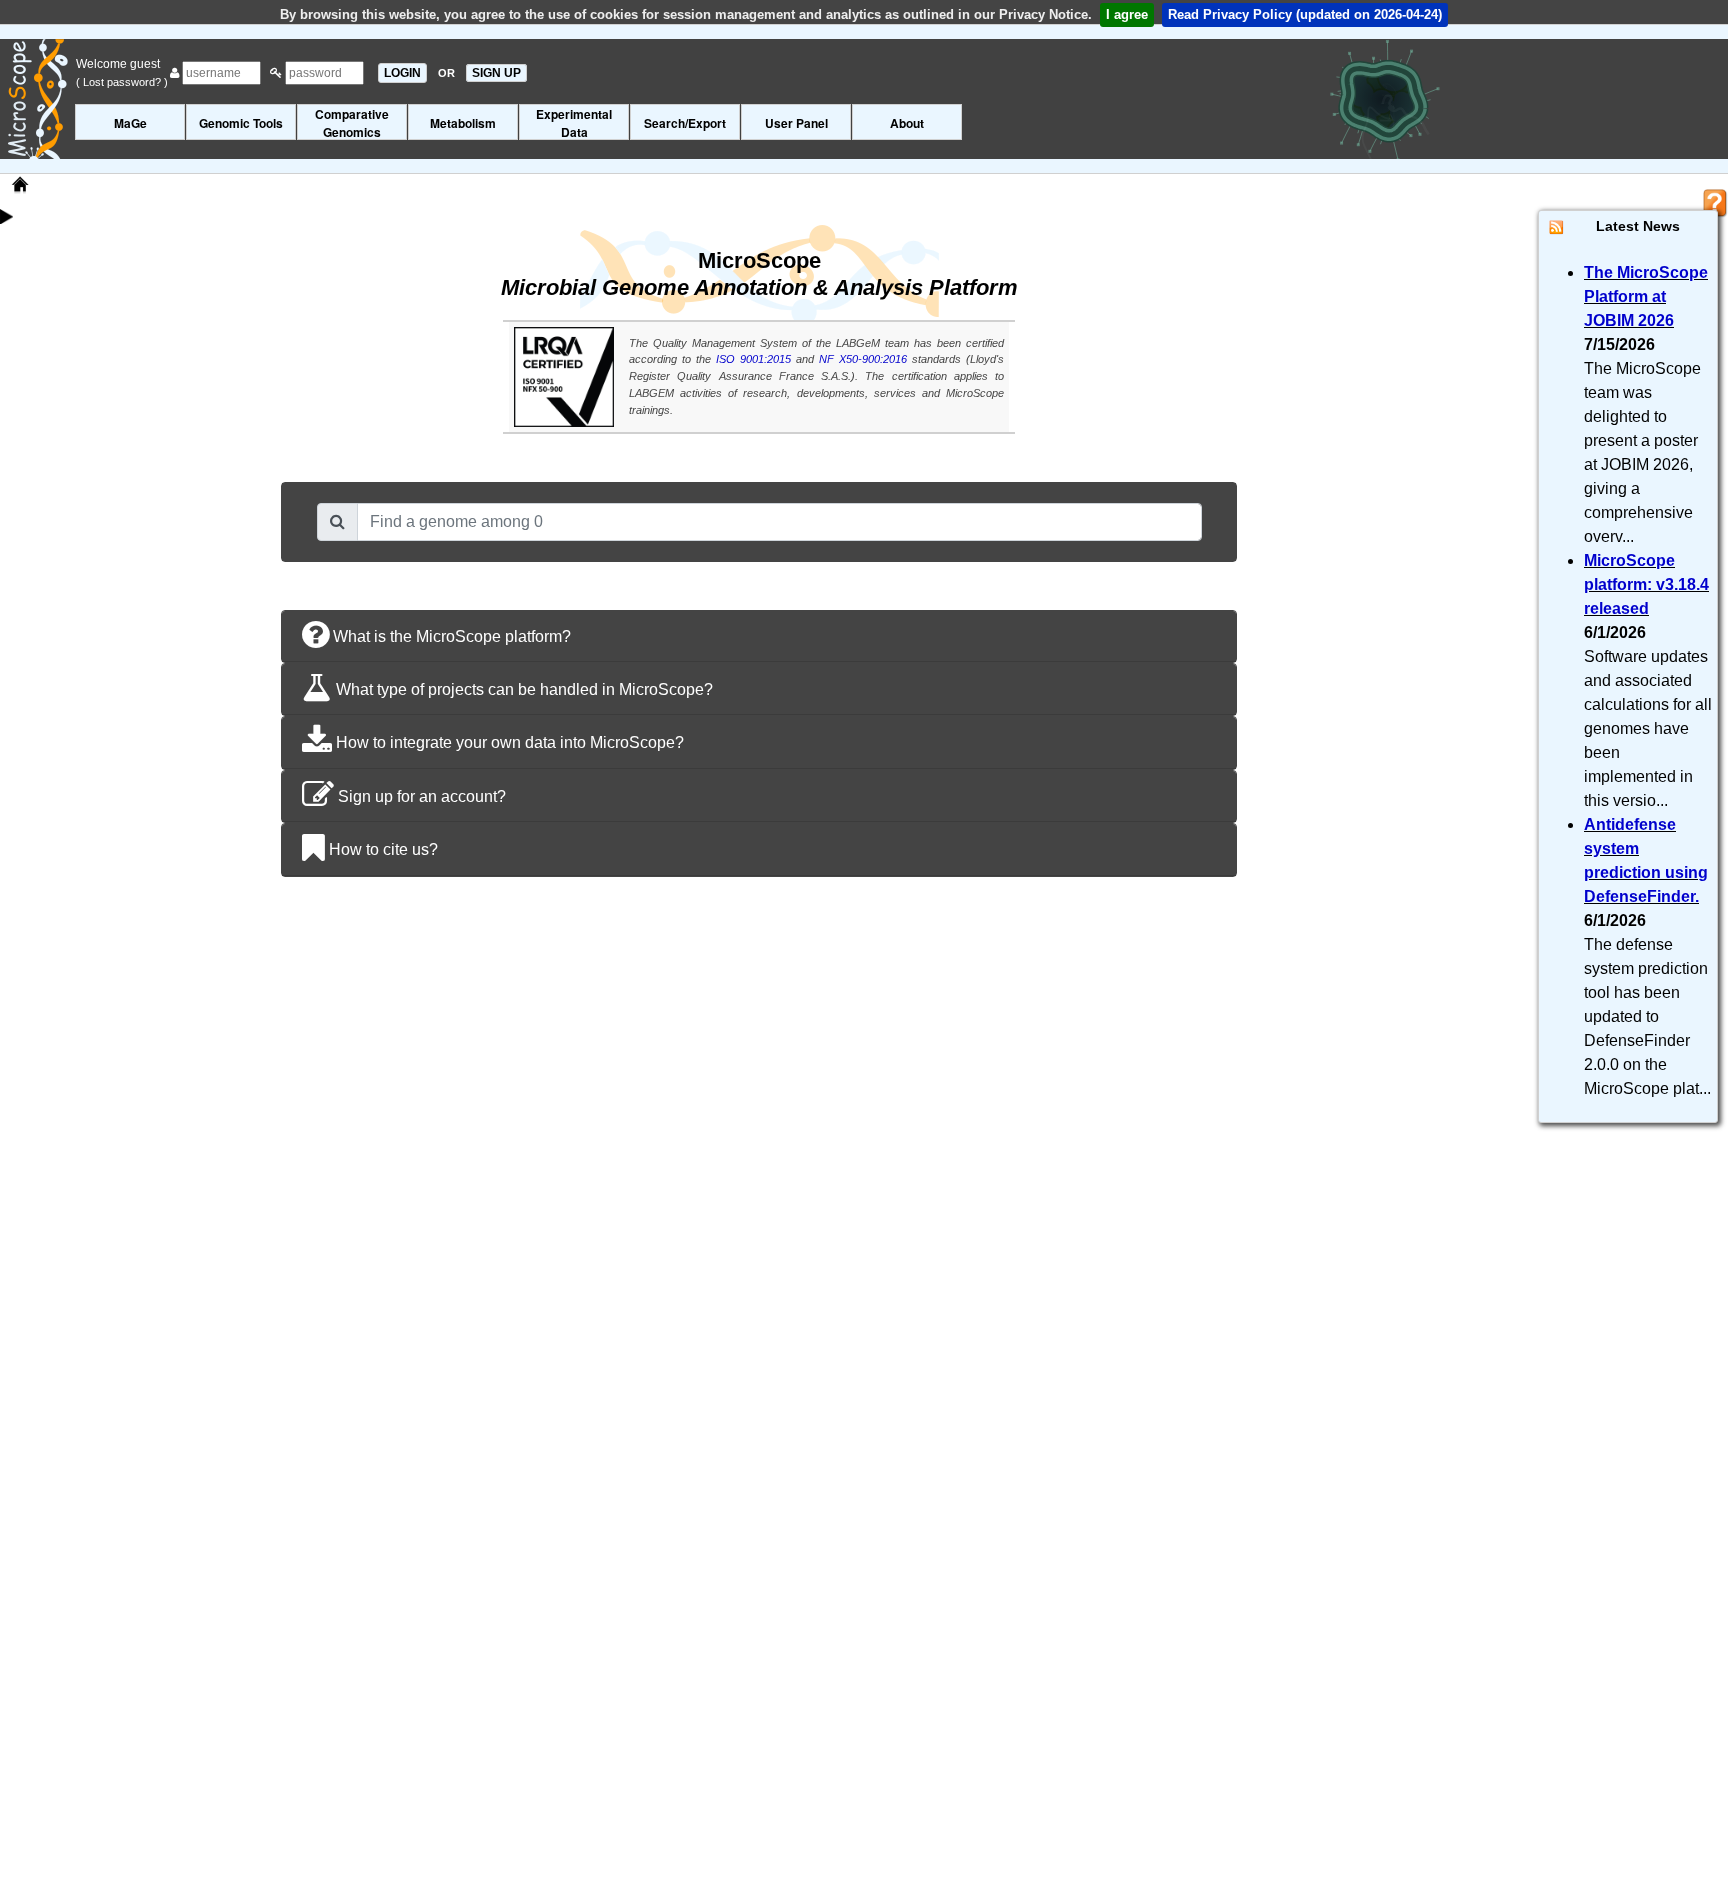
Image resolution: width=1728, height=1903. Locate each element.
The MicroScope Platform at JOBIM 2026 (1646, 296)
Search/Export (685, 123)
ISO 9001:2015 (753, 359)
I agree (1127, 14)
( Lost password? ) (122, 82)
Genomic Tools (241, 123)
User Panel (796, 123)
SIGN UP (496, 73)
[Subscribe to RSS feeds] (1556, 226)
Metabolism (463, 123)
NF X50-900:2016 (863, 359)
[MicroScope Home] (20, 185)
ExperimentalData (574, 122)
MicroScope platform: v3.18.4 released (1646, 584)
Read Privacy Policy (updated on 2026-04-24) (1305, 14)
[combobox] (779, 522)
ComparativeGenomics (352, 122)
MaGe (130, 123)
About (907, 123)
